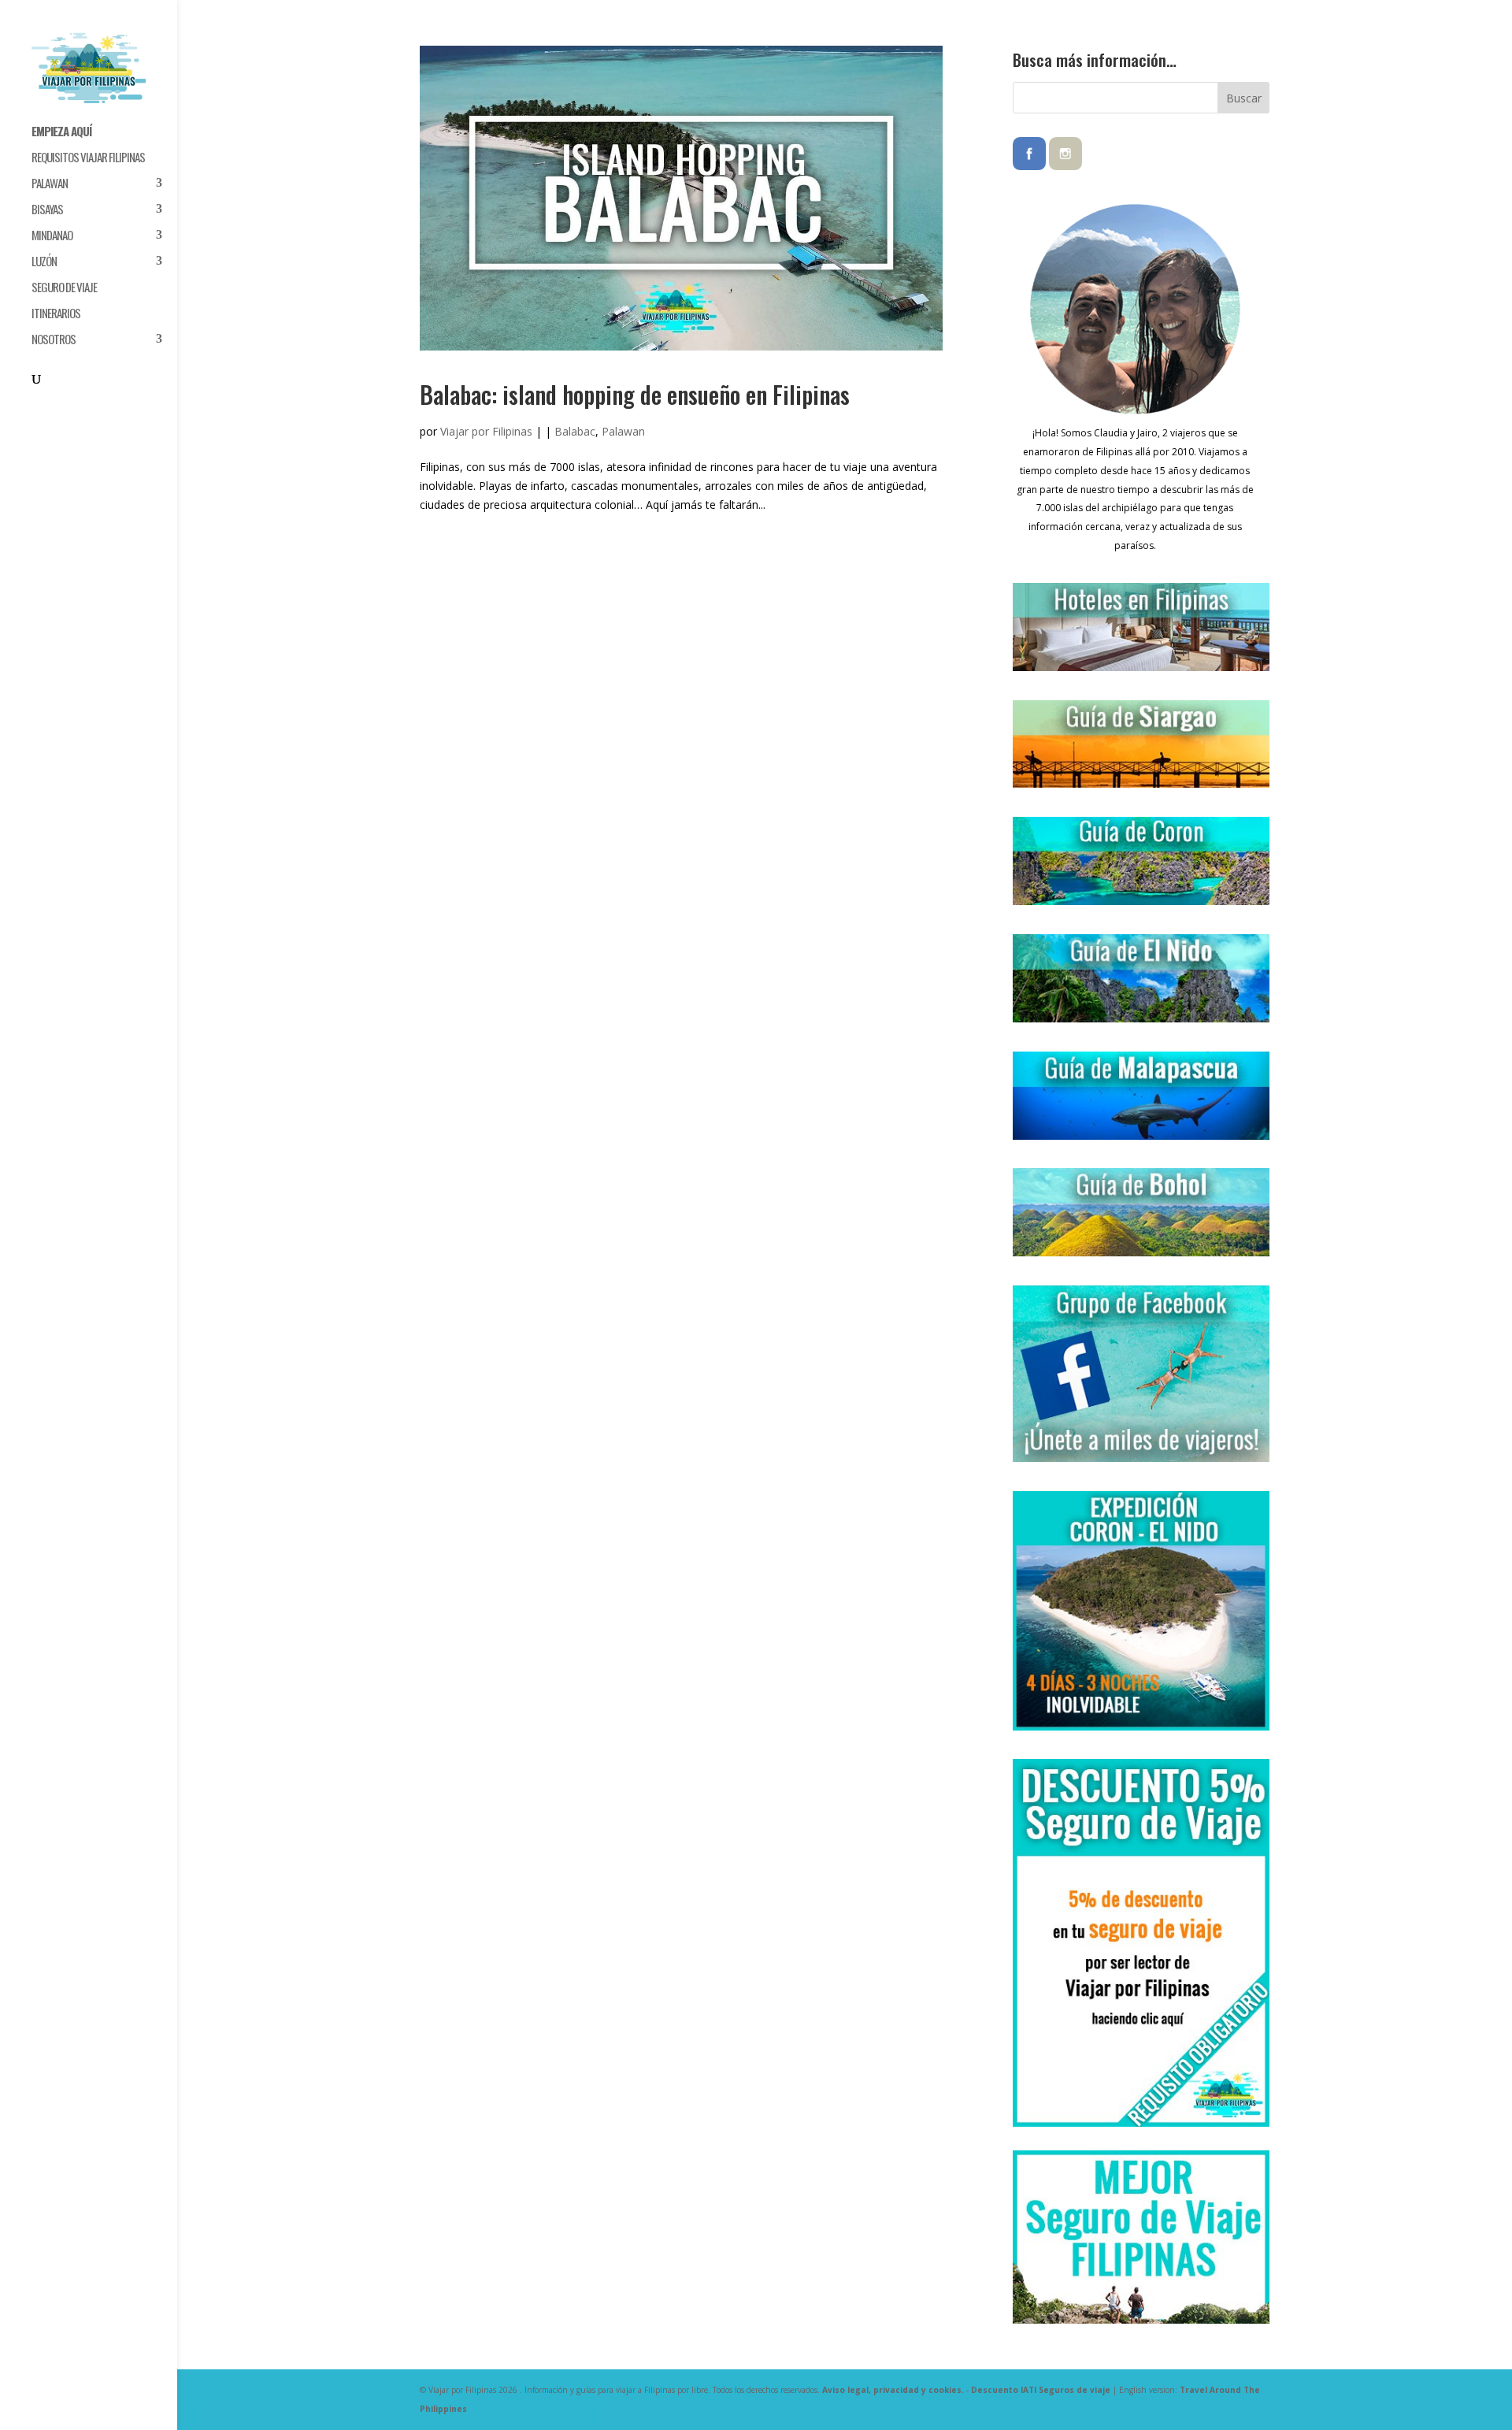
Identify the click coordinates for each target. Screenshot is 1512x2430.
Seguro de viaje (64, 288)
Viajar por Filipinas (486, 431)
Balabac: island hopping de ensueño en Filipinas (635, 394)
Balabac (575, 431)
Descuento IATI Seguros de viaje (1041, 2390)
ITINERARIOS (56, 314)
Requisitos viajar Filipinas (88, 158)
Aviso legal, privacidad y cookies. (893, 2390)
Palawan (623, 431)
